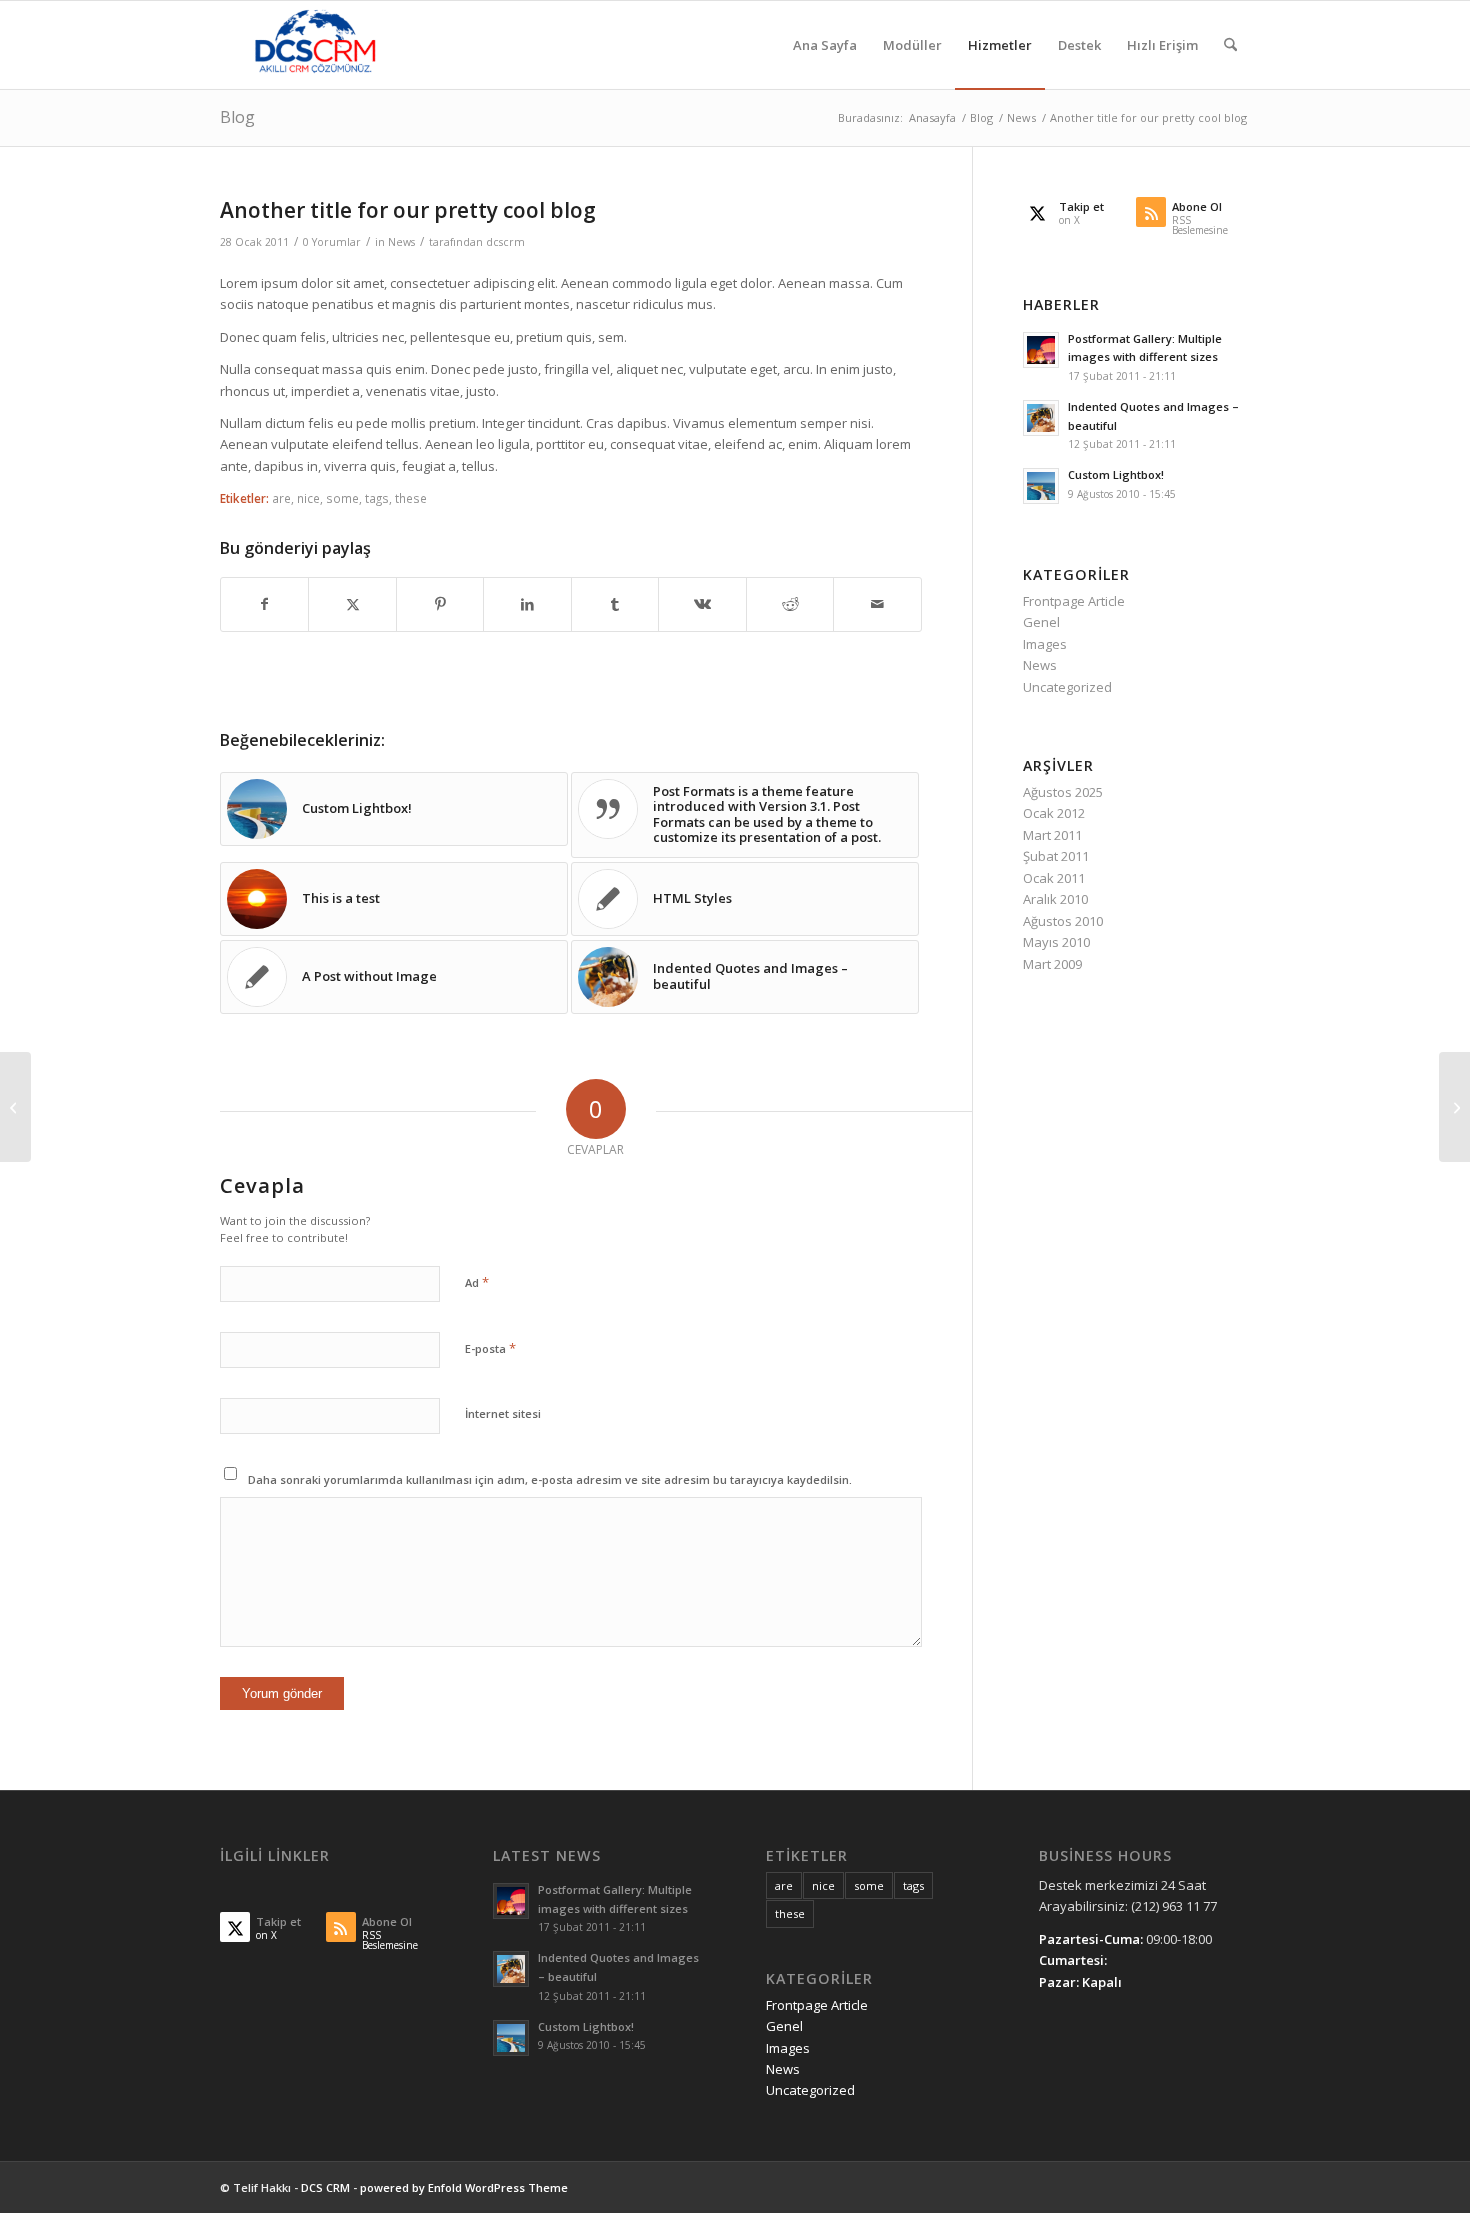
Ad (477, 1282)
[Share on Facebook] (264, 604)
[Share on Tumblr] (615, 604)
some (342, 498)
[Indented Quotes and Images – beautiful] (1454, 1107)
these (411, 498)
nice (308, 498)
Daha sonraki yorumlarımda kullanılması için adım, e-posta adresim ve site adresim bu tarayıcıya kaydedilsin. (550, 1479)
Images (1045, 644)
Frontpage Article (1074, 601)
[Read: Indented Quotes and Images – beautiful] (1041, 418)
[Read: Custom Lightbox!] (1041, 486)
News (401, 242)
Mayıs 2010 (1056, 942)
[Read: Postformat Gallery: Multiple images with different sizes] (1041, 350)
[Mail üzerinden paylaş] (877, 604)
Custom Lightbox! (1116, 474)
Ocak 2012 (1054, 813)
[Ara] (1230, 45)
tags (377, 498)
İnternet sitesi (503, 1413)
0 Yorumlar (332, 242)
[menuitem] (825, 45)
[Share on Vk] (702, 604)
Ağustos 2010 (1063, 921)
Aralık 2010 (1055, 899)
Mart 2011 (1052, 835)
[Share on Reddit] (790, 604)
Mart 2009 (1052, 964)
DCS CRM (325, 2187)
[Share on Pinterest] (440, 604)
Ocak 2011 (1054, 878)
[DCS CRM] (315, 45)
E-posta (490, 1348)
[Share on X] (352, 604)
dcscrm (505, 242)
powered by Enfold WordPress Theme (464, 2187)
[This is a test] (15, 1107)
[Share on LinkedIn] (527, 604)
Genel (1041, 622)
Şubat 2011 (1056, 856)
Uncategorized (1067, 687)
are (281, 498)
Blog (237, 117)
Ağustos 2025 (1063, 792)
